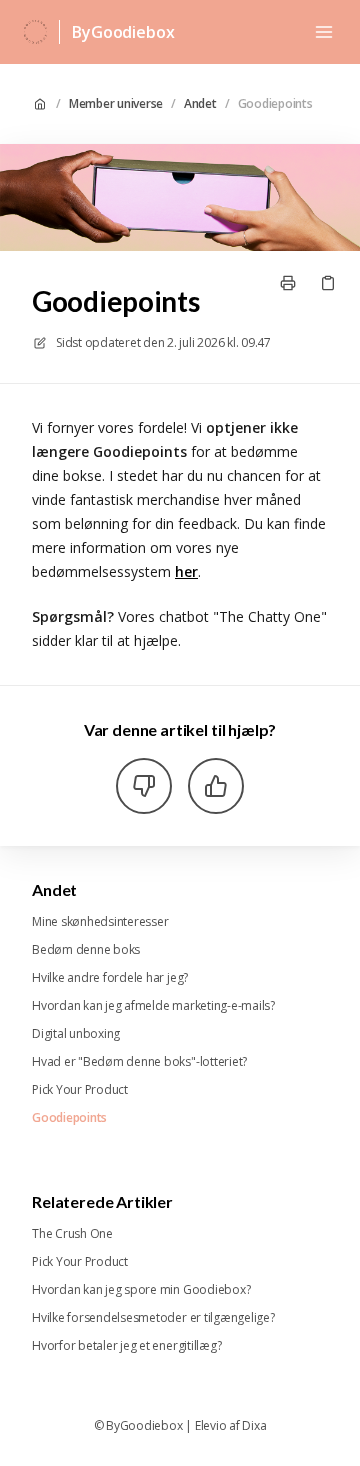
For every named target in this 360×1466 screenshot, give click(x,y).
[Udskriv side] (288, 283)
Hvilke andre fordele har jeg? (110, 978)
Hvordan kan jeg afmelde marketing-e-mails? (153, 1006)
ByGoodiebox (123, 32)
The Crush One (72, 1234)
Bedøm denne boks (86, 950)
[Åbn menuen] (324, 32)
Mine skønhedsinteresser (100, 922)
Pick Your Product (80, 1090)
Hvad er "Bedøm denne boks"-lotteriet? (139, 1062)
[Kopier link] (328, 283)
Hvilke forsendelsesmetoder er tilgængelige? (153, 1318)
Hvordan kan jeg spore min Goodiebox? (141, 1290)
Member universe (116, 104)
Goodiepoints (275, 104)
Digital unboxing (76, 1034)
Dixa (254, 1426)
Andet (200, 104)
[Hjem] (35, 32)
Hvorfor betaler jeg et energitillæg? (126, 1346)
